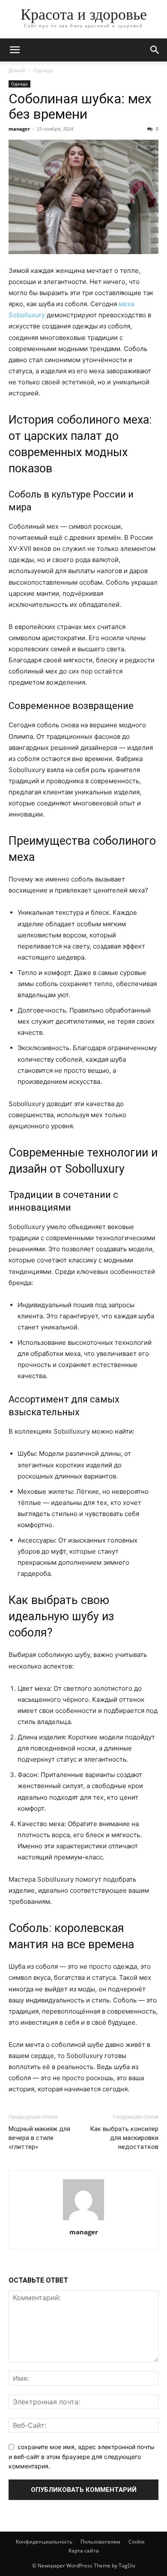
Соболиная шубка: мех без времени (80, 106)
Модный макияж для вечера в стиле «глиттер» (39, 2138)
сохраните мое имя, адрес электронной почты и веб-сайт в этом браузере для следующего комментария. (82, 2456)
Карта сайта (84, 2551)
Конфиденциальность (44, 2542)
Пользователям (100, 2542)
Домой (17, 70)
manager (19, 129)
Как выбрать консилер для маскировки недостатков (124, 2138)
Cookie (137, 2542)
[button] (15, 50)
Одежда (43, 70)
